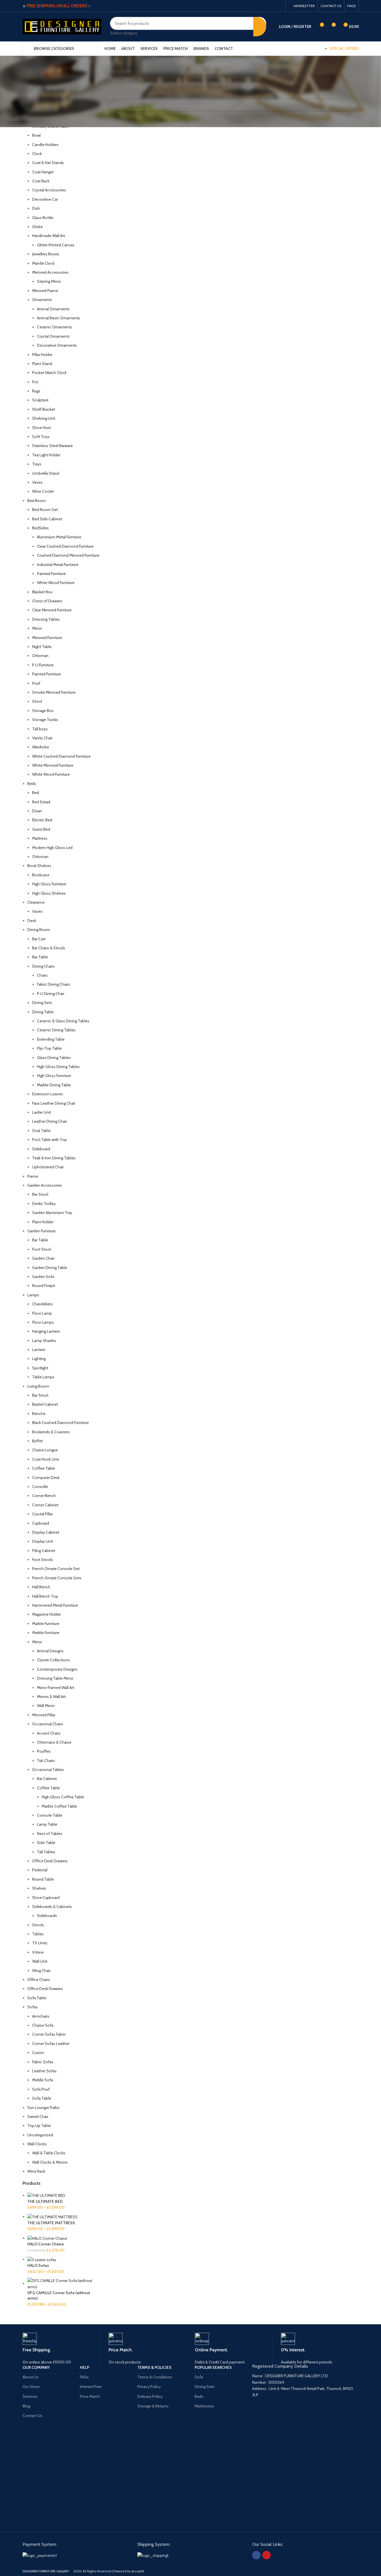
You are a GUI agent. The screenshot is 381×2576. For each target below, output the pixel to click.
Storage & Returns (153, 2406)
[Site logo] (62, 26)
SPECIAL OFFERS (344, 48)
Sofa (199, 2377)
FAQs (84, 2377)
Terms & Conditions (155, 2377)
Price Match (90, 2396)
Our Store (31, 2387)
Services (30, 2396)
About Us (31, 2377)
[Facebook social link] (272, 6)
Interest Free (91, 2387)
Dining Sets (205, 2387)
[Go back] (16, 64)
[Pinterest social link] (279, 6)
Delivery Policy (150, 2396)
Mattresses (204, 2406)
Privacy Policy (149, 2387)
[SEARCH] (260, 26)
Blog (26, 2406)
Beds (199, 2396)
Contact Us (32, 2416)
